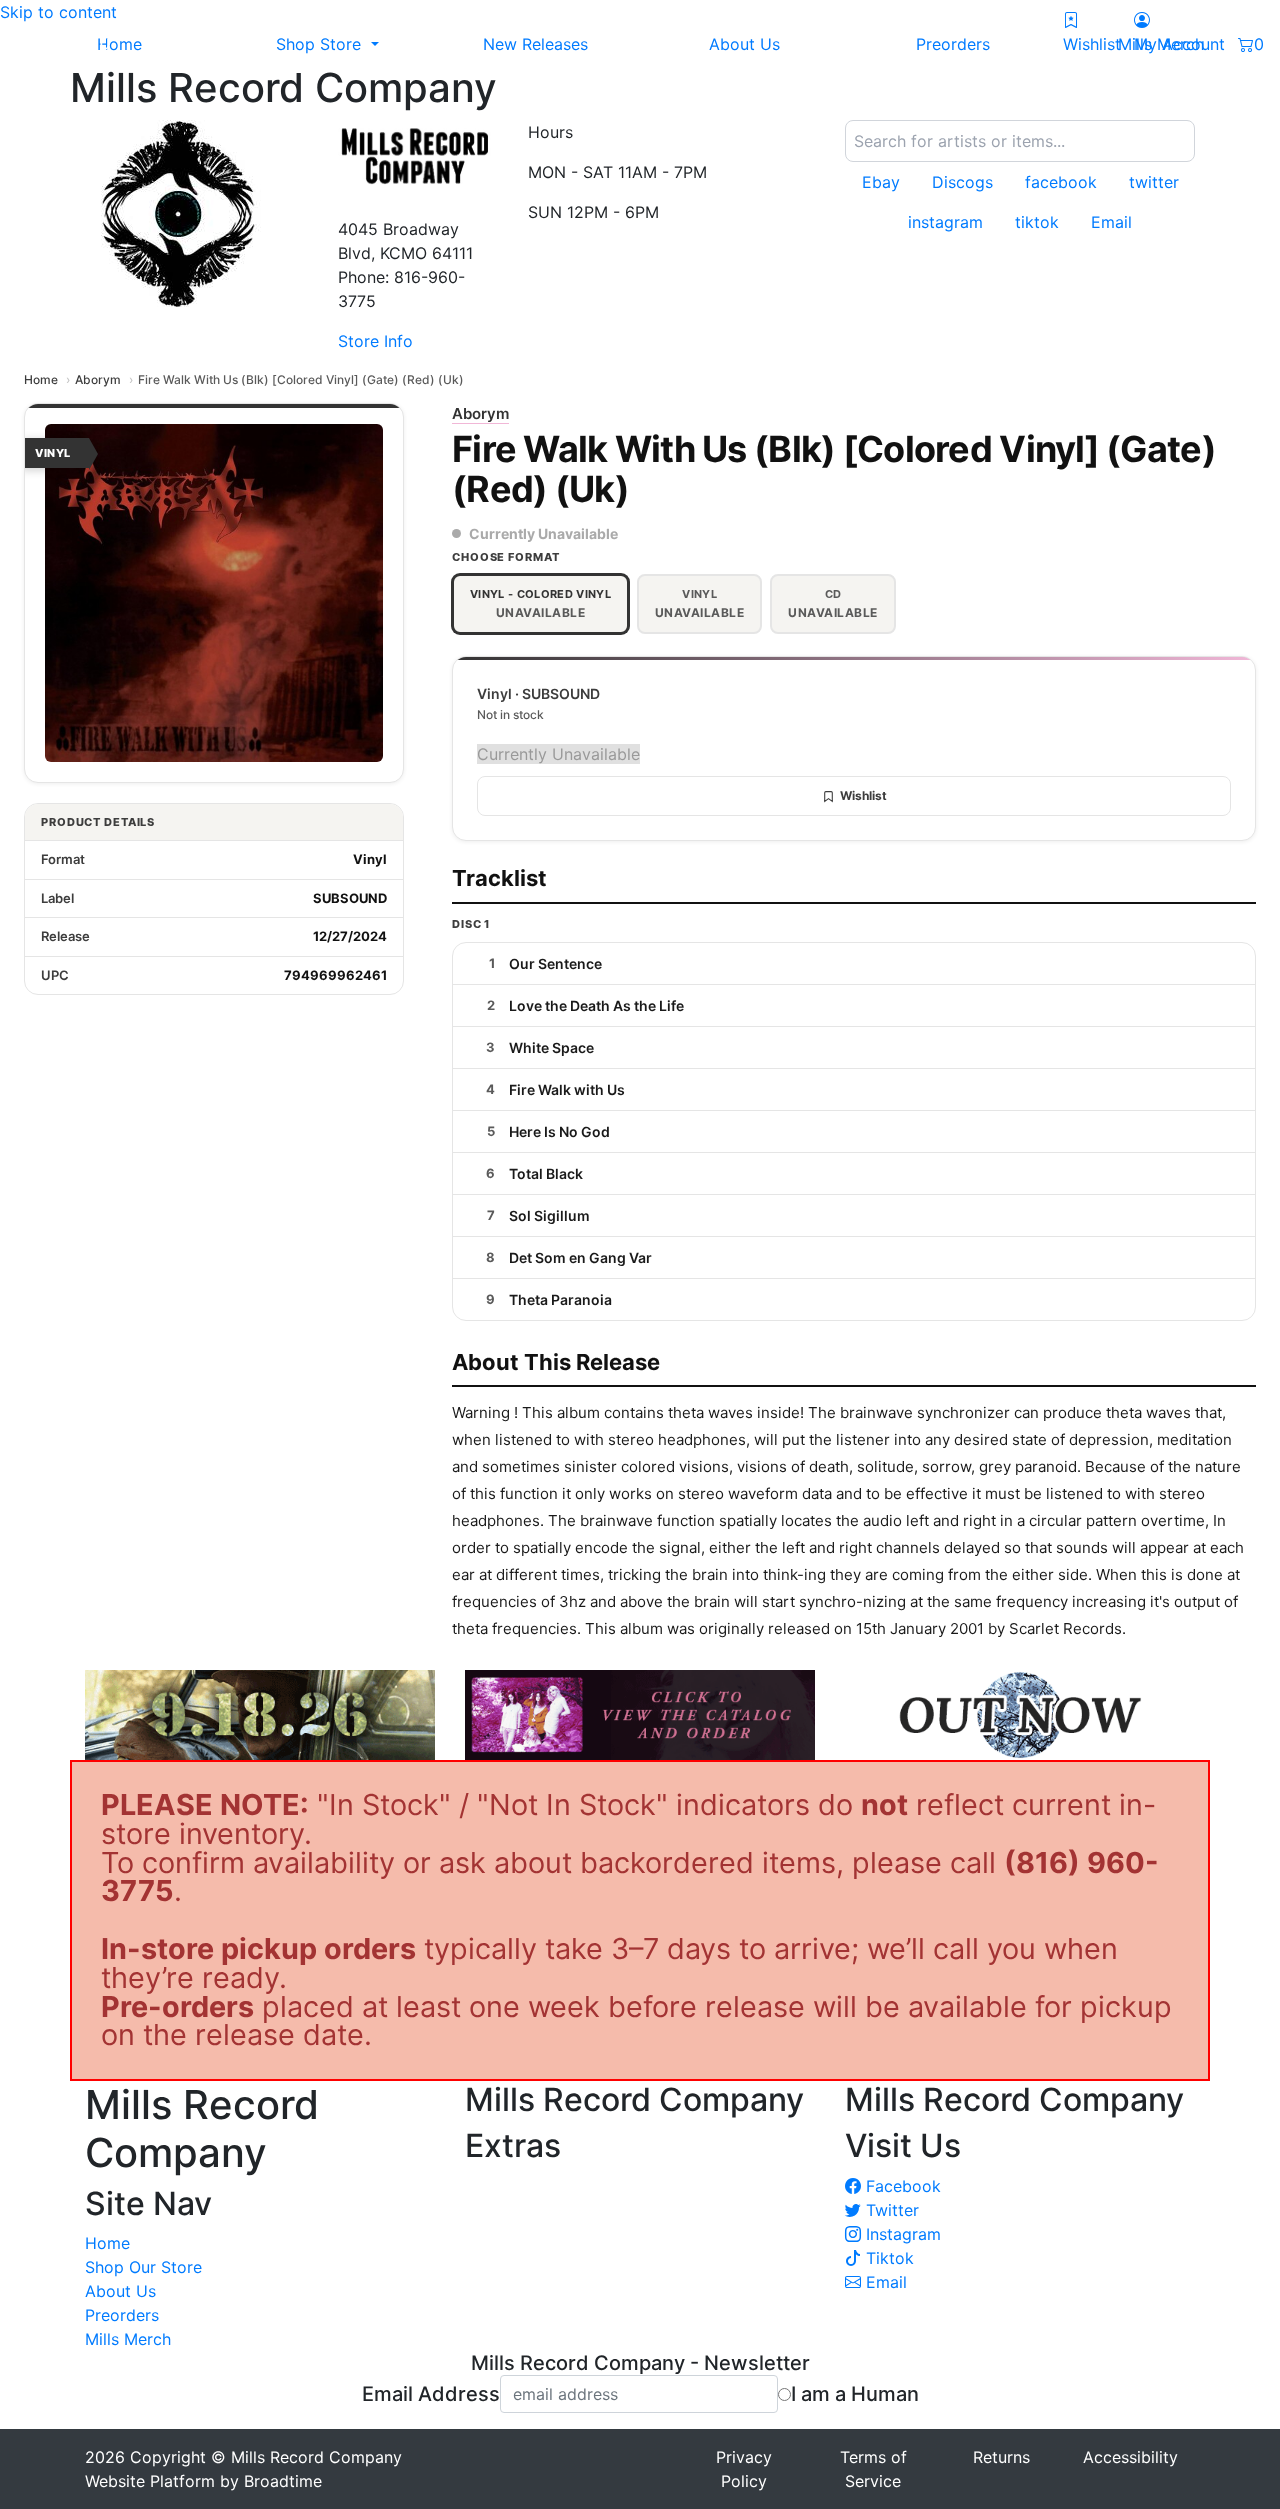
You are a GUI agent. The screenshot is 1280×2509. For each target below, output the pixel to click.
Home (41, 379)
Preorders (122, 2315)
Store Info (375, 341)
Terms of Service (873, 2469)
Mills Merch (128, 2339)
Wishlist (863, 795)
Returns (1001, 2457)
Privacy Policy (744, 2469)
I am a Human (855, 2394)
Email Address (431, 2394)
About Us (120, 2291)
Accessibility (1130, 2457)
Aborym (98, 379)
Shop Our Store (143, 2267)
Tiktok (887, 2258)
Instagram (901, 2234)
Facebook (901, 2186)
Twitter (890, 2210)
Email (884, 2282)
